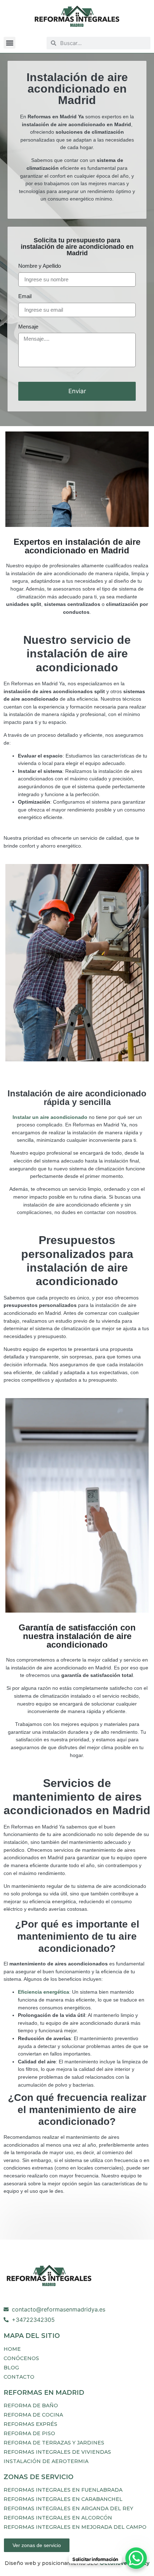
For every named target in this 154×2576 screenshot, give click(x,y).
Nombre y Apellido (40, 266)
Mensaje (28, 327)
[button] (9, 43)
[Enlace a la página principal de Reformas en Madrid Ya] (77, 17)
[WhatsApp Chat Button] (136, 2558)
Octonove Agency (124, 2563)
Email (25, 297)
